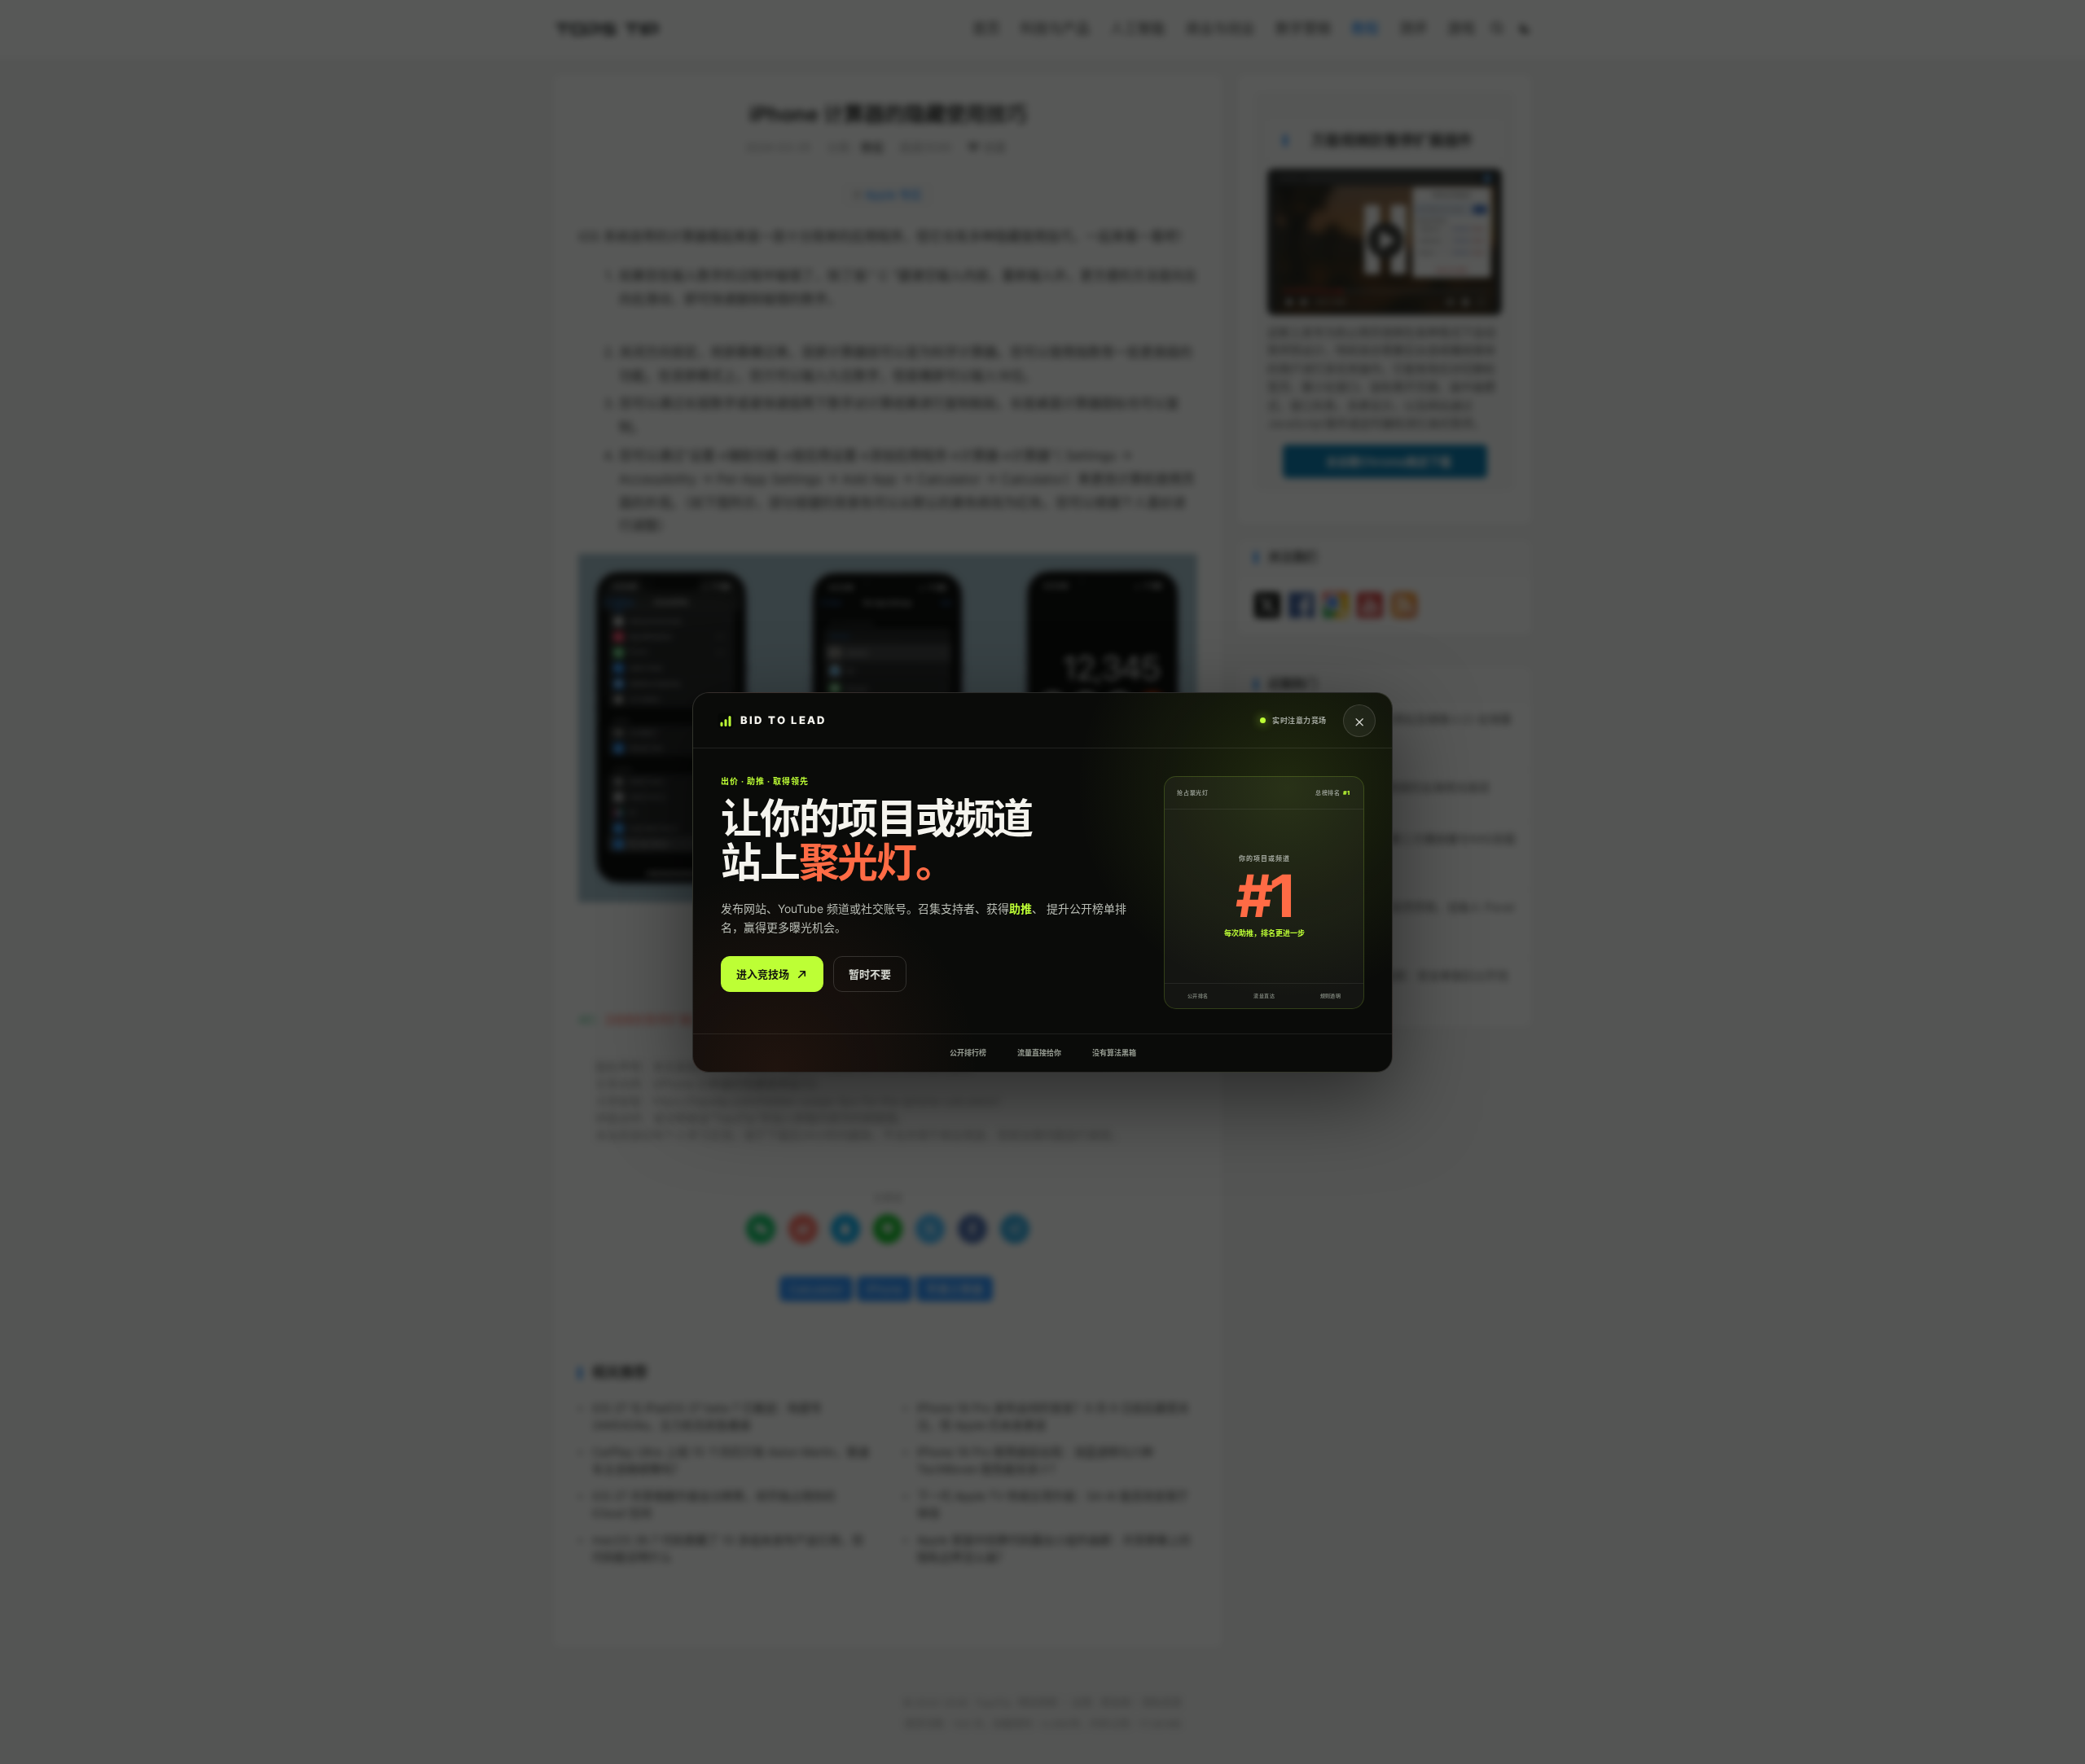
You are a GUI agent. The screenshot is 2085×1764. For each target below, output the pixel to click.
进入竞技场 (763, 973)
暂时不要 (870, 973)
